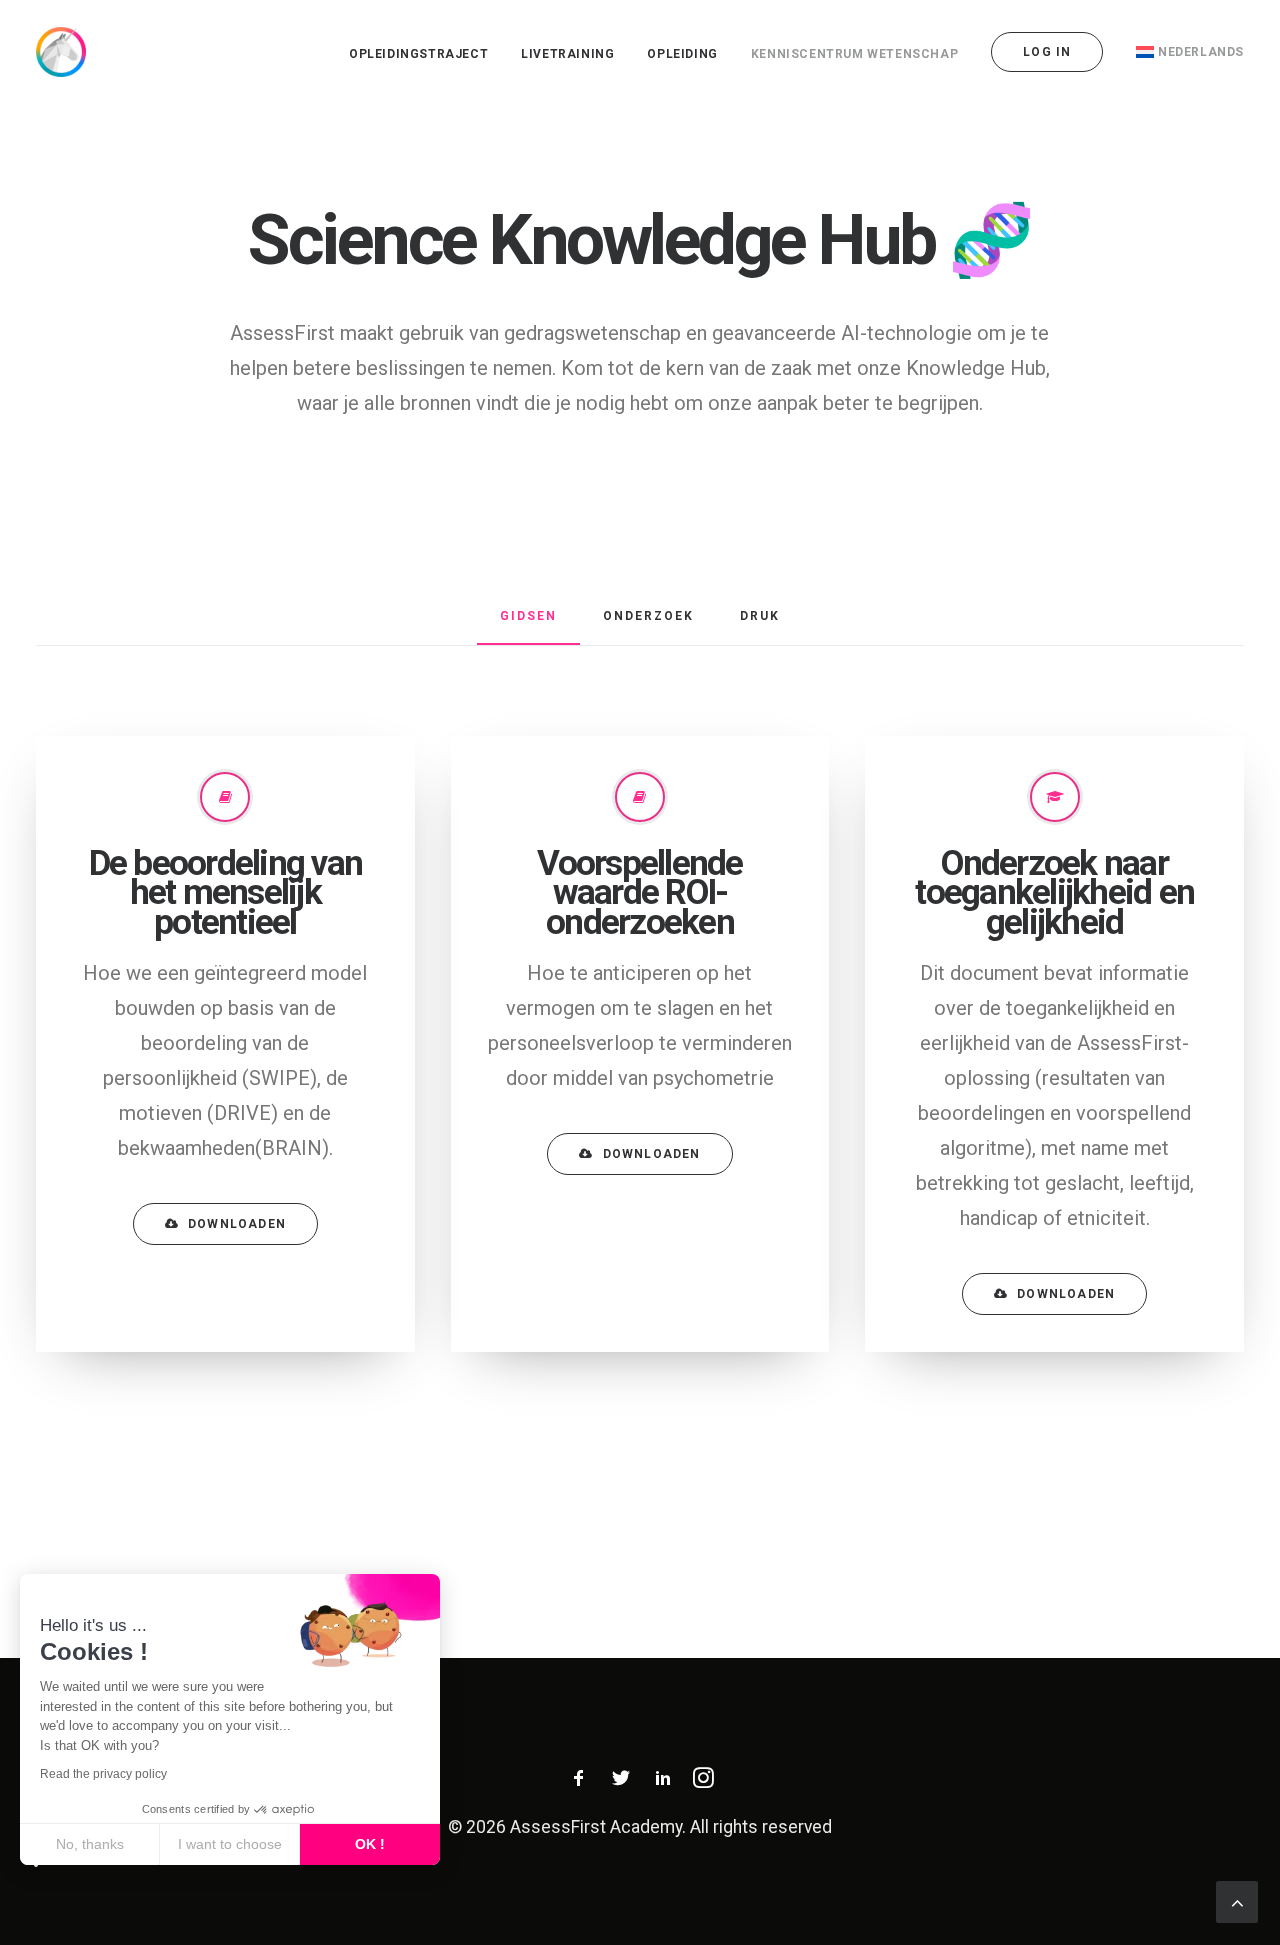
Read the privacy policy (103, 1774)
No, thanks (90, 1844)
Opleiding (682, 54)
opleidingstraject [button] (418, 54)
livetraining (567, 54)
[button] (36, 1865)
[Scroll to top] (1237, 1900)
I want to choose (230, 1844)
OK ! (370, 1844)
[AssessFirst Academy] (61, 52)
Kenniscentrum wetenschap (854, 54)
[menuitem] (425, 54)
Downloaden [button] (237, 1224)
